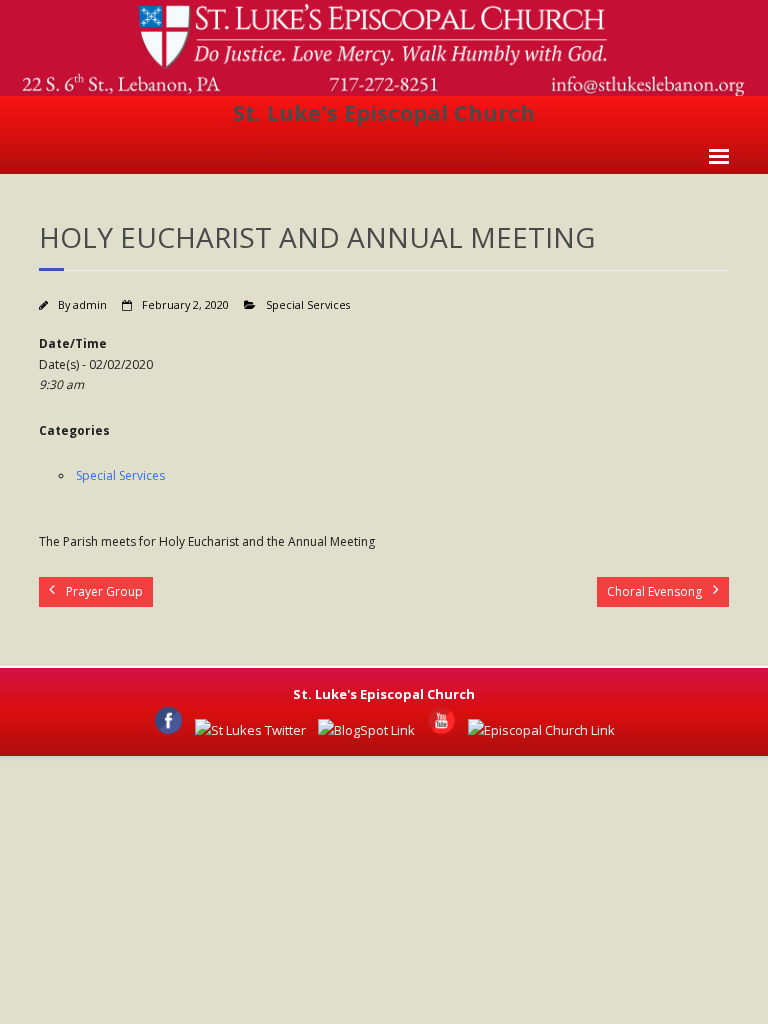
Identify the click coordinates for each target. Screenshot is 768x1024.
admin (90, 304)
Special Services (308, 304)
